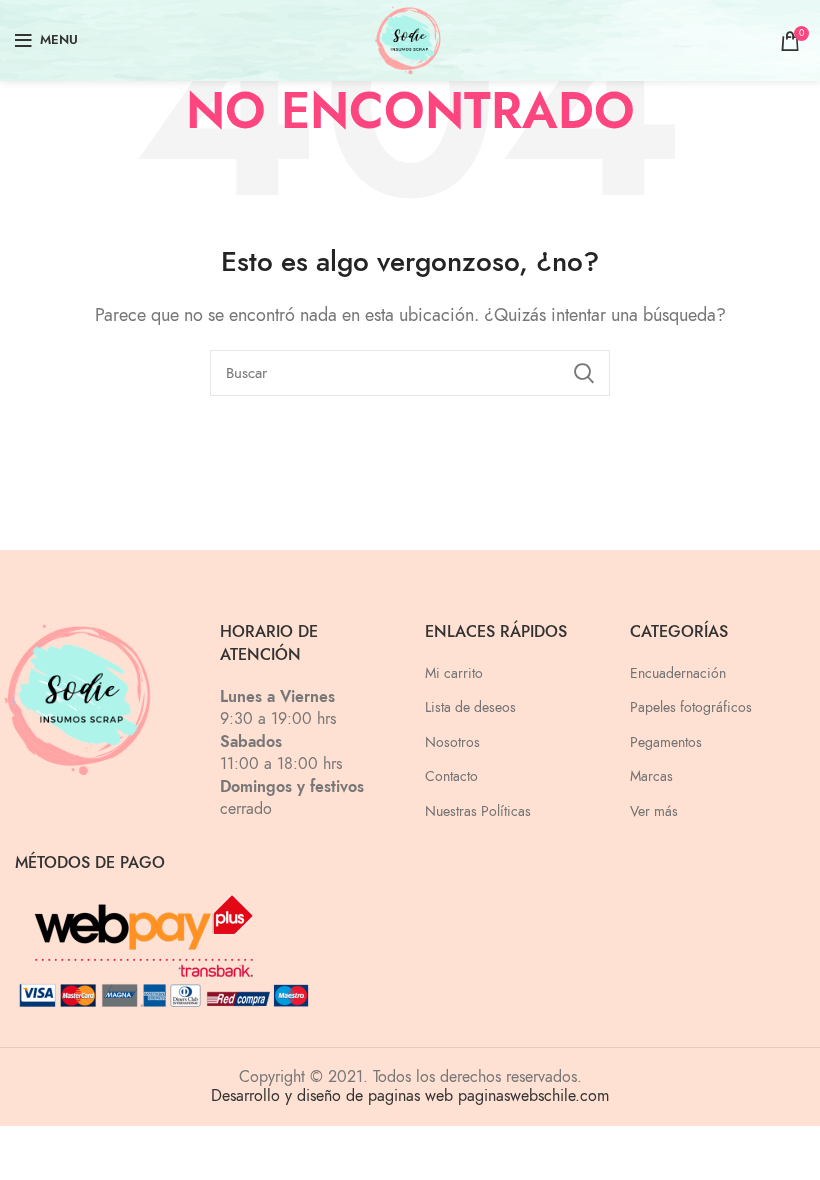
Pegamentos (666, 742)
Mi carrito (454, 673)
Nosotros (452, 742)
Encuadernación (678, 673)
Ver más (654, 811)
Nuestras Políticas (478, 811)
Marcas (651, 776)
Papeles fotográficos (691, 707)
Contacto (451, 776)
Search (583, 373)
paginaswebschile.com (533, 1096)
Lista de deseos (470, 707)
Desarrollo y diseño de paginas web (332, 1096)
